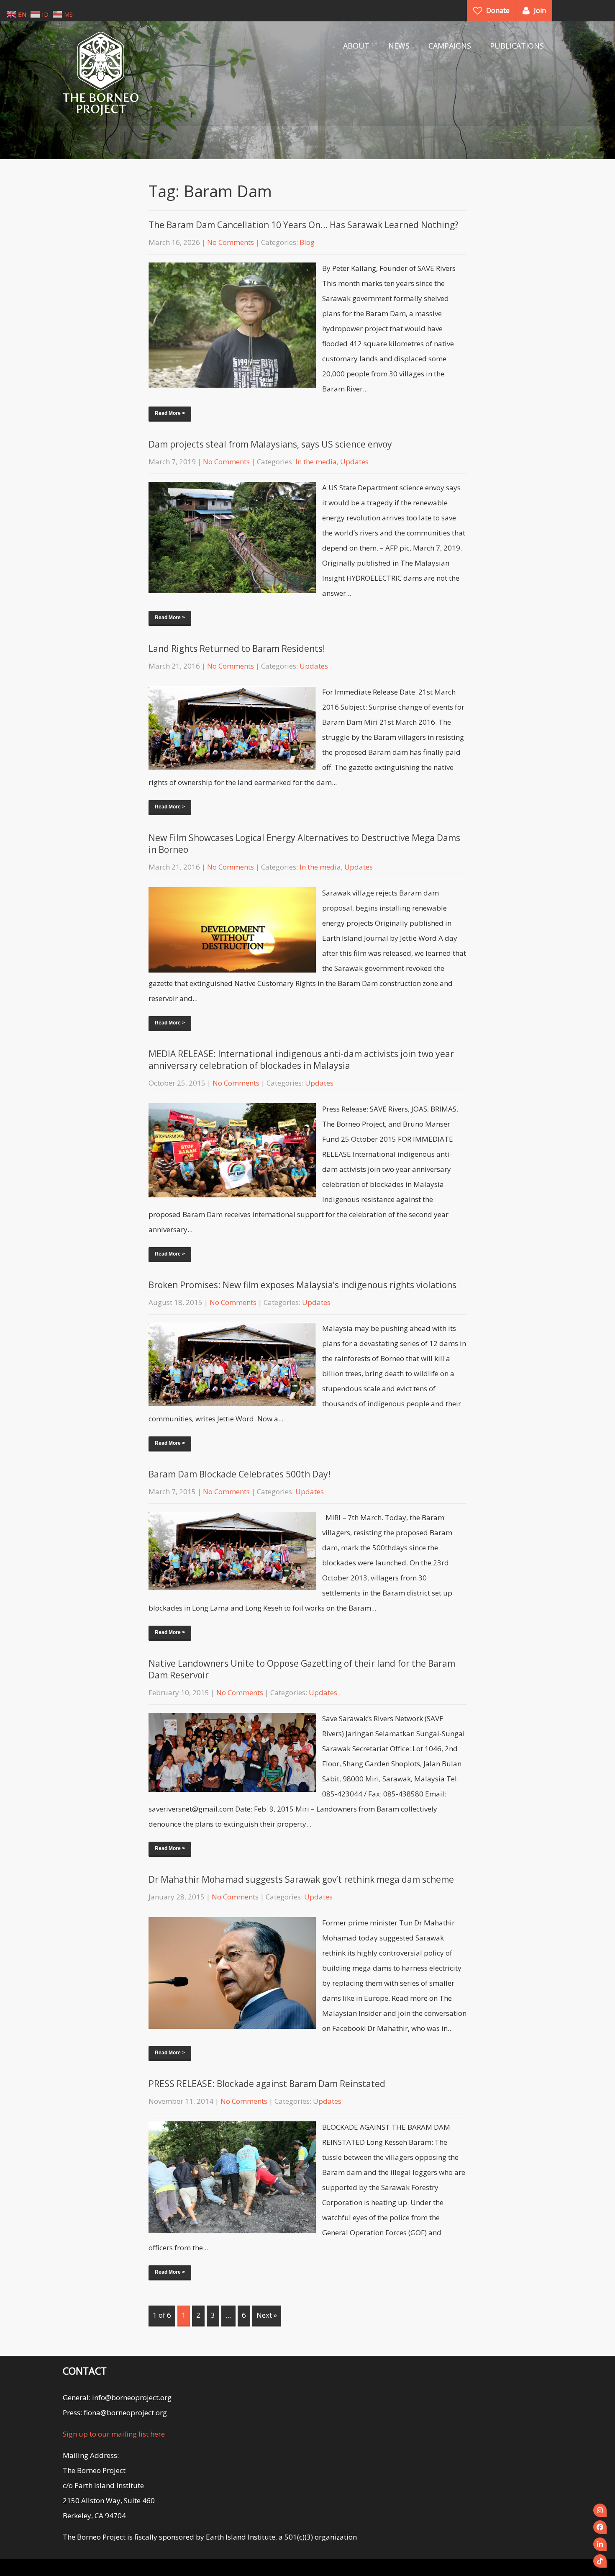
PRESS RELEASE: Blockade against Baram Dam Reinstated (267, 2084)
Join (540, 10)
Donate (498, 10)
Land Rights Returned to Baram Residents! (237, 649)
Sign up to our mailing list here (114, 2434)
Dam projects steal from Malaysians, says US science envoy (270, 444)
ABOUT (356, 46)
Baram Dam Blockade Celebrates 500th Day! (240, 1474)
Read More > (170, 413)
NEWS (399, 46)
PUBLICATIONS (517, 46)
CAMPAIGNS (450, 46)
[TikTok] (600, 2561)
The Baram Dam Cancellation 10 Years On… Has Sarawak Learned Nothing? (304, 225)
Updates (354, 462)
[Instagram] (600, 2510)
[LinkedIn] (600, 2544)
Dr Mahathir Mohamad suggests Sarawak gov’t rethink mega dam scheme (301, 1879)
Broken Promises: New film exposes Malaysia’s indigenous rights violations (302, 1285)
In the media (316, 462)
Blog (307, 242)
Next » (267, 2315)
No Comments (231, 242)
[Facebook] (600, 2527)
